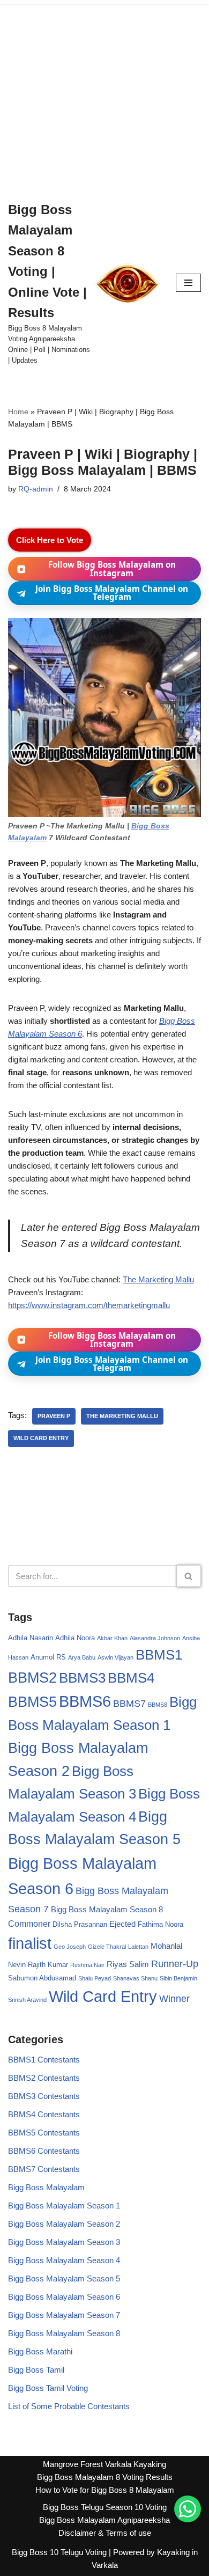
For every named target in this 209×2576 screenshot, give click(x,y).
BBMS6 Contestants (44, 2151)
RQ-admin (36, 489)
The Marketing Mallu (158, 1279)
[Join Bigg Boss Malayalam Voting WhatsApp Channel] (188, 2509)
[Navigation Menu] (188, 283)
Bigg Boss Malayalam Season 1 (64, 2206)
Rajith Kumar (48, 1965)
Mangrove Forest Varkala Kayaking (104, 2464)
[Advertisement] (104, 96)
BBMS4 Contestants (44, 2114)
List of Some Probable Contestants (69, 2406)
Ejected (122, 1924)
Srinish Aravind (27, 2000)
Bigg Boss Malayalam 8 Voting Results (105, 2477)
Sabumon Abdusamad (42, 1978)
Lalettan (138, 1947)
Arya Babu (82, 1657)
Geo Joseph (70, 1947)
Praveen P (54, 1416)
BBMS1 (159, 1655)
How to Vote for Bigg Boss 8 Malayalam (105, 2490)
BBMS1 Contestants (44, 2060)
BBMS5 (32, 1702)
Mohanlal (166, 1946)
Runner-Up (175, 1964)
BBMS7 (129, 1704)
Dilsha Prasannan (80, 1924)
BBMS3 (82, 1678)
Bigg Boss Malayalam (46, 2187)
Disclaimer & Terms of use (105, 2533)
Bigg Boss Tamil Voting (48, 2388)
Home (18, 412)
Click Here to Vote (50, 540)
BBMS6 (85, 1701)
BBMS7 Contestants (44, 2169)
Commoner (29, 1924)
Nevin (17, 1965)
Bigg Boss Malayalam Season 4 (64, 2260)
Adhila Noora (75, 1638)
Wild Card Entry (41, 1438)
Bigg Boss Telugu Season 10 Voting (105, 2507)
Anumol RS (48, 1657)
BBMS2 (32, 1678)
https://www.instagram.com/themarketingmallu (89, 1305)
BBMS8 (158, 1705)
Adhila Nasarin (31, 1638)
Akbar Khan (112, 1638)
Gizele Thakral (107, 1947)
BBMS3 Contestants (44, 2096)
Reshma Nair (87, 1965)
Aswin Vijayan (115, 1657)
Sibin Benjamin (178, 1978)
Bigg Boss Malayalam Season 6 (64, 2297)
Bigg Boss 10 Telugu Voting (59, 2552)
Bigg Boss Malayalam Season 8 (107, 1910)
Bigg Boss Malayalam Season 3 (64, 2242)
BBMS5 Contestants (44, 2133)
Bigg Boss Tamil (36, 2370)
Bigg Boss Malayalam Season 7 (64, 2315)
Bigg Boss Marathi (40, 2351)
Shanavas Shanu (135, 1978)
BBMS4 (131, 1678)
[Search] (189, 1576)
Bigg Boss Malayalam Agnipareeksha (104, 2520)
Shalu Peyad (95, 1978)
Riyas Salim (128, 1964)
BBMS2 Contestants (44, 2078)
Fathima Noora (161, 1924)
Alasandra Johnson (155, 1638)
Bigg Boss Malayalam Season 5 (64, 2278)
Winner (174, 1999)
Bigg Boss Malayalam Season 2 (64, 2224)
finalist (30, 1943)
